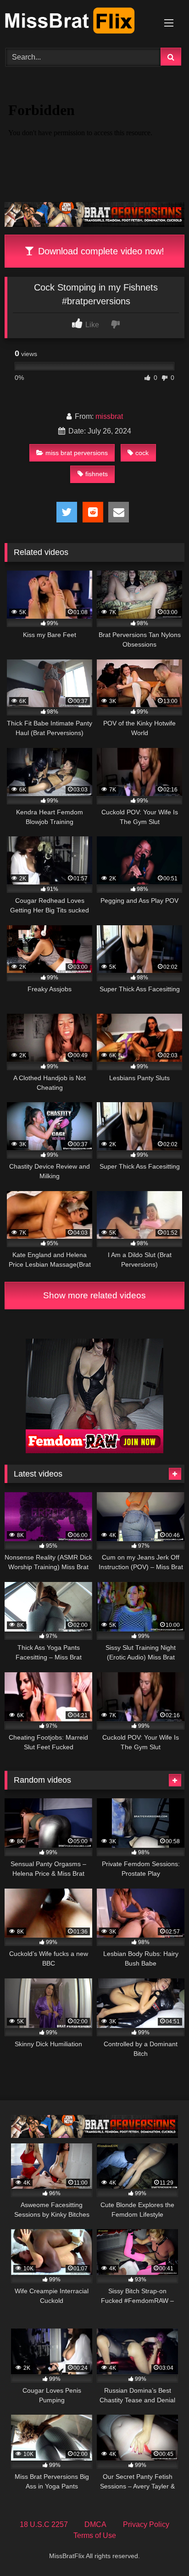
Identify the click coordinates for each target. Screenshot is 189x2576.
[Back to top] (161, 2549)
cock (142, 453)
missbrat (109, 416)
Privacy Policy (146, 2524)
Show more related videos (94, 1295)
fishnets (97, 474)
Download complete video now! (100, 251)
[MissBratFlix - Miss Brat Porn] (78, 22)
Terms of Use (95, 2535)
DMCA (95, 2524)
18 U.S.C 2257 (44, 2524)
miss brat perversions (77, 453)
